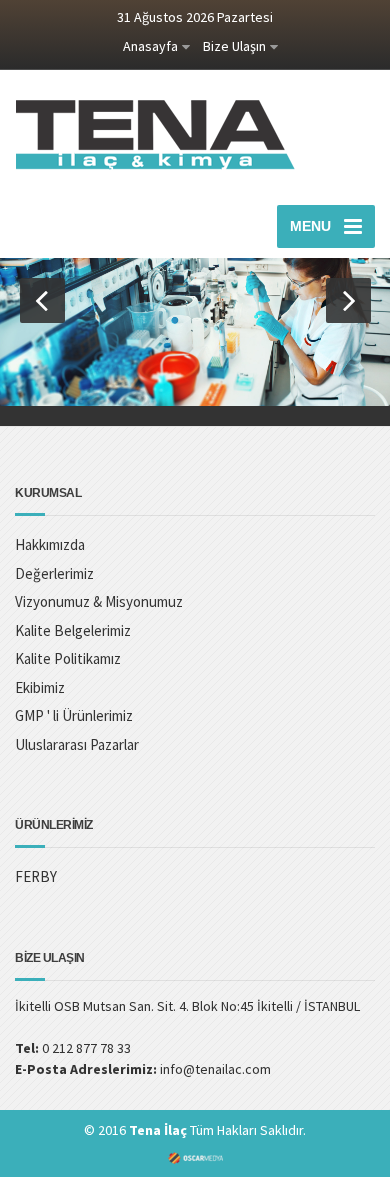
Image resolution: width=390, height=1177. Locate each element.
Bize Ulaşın (234, 46)
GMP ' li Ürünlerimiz (74, 715)
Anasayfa (150, 46)
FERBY (36, 876)
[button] (42, 300)
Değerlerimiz (54, 573)
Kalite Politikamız (68, 658)
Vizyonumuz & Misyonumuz (99, 601)
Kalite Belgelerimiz (73, 630)
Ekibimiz (40, 687)
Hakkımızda (50, 544)
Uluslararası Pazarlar (77, 744)
